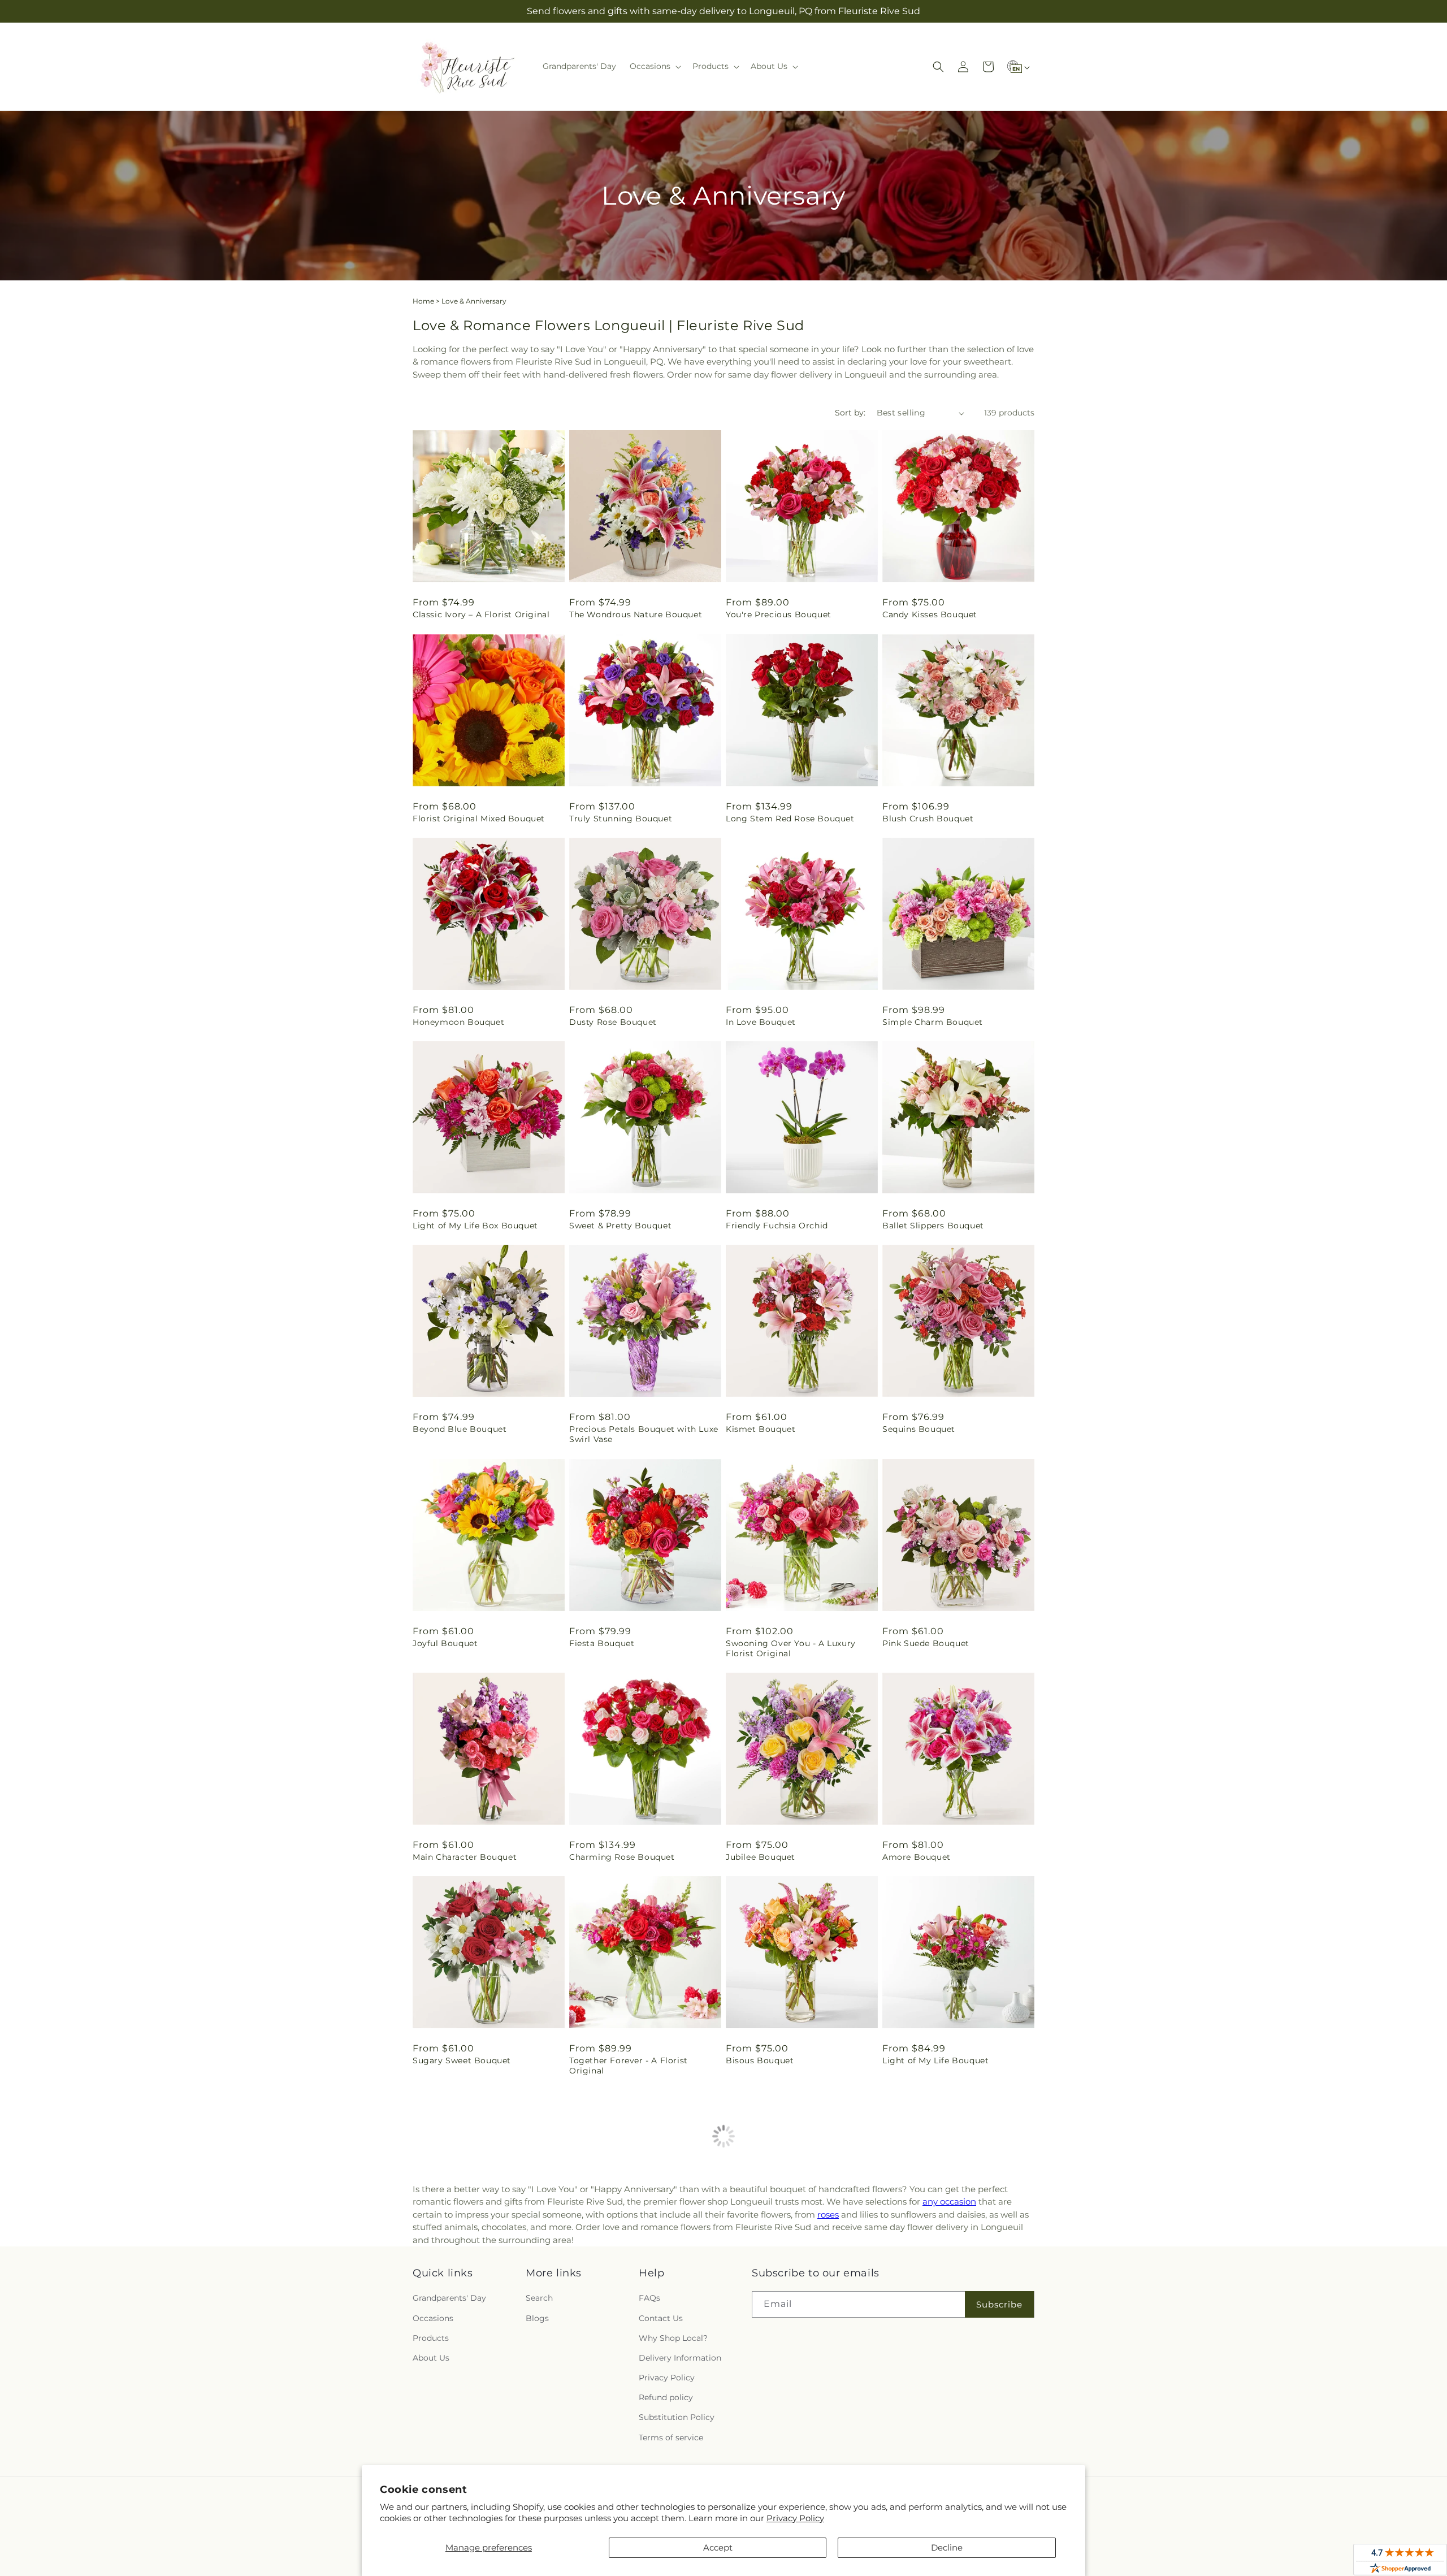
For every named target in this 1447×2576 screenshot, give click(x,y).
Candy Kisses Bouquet (930, 614)
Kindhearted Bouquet (928, 2274)
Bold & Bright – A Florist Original (484, 2274)
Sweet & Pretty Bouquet (620, 1226)
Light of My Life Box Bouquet (475, 1226)
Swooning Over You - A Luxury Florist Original (791, 1648)
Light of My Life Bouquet (935, 2060)
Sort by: (850, 413)
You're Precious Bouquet (779, 614)
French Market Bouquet (777, 2274)
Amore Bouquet (917, 1857)
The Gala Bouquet (607, 2274)
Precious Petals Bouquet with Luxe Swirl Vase (644, 1434)
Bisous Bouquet (760, 2060)
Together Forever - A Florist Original (629, 2066)
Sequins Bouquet (919, 1429)
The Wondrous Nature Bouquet (636, 614)
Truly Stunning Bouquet (621, 819)
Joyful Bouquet (445, 1643)
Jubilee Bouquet (761, 1857)
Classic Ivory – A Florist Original (481, 614)
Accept (718, 2547)
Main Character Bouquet (465, 1857)
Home (423, 301)
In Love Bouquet (761, 1022)
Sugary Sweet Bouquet (462, 2060)
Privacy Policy (795, 2518)
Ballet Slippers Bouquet (933, 1226)
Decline (947, 2547)
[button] (654, 66)
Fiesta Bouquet (602, 1643)
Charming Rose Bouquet (622, 1857)
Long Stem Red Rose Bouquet (790, 819)
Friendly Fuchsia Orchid (777, 1226)
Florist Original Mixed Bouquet (479, 819)
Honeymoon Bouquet (458, 1022)
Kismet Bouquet (761, 1429)
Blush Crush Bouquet (928, 819)
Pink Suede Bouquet (926, 1643)
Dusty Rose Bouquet (613, 1022)
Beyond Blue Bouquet (460, 1429)
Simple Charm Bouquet (933, 1022)
